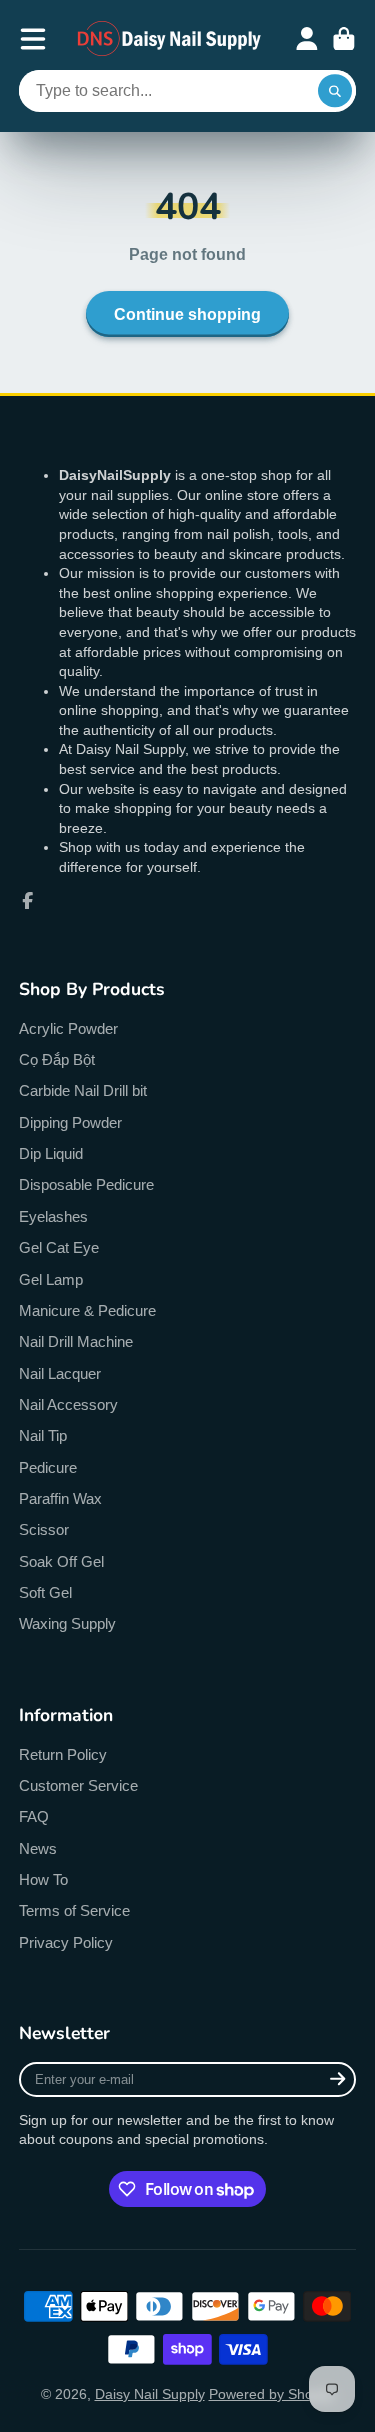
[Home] (170, 38)
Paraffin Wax (60, 1498)
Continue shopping (187, 314)
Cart (344, 39)
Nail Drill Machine (76, 1341)
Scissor (44, 1529)
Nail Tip (43, 1435)
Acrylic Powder (68, 1028)
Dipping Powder (70, 1122)
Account (307, 39)
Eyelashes (53, 1216)
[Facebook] (28, 901)
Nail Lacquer (60, 1373)
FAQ (34, 1816)
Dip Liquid (51, 1153)
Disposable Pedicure (86, 1184)
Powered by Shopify (272, 2394)
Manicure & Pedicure (87, 1310)
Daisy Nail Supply (150, 2394)
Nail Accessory (68, 1404)
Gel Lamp (51, 1279)
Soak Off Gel (61, 1561)
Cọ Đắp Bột (57, 1059)
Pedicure (48, 1467)
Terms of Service (74, 1910)
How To (43, 1879)
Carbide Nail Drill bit (83, 1090)
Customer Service (78, 1785)
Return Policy (63, 1754)
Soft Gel (45, 1592)
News (38, 1848)
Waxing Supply (67, 1623)
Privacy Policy (66, 1942)
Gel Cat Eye (59, 1247)
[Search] (335, 91)
